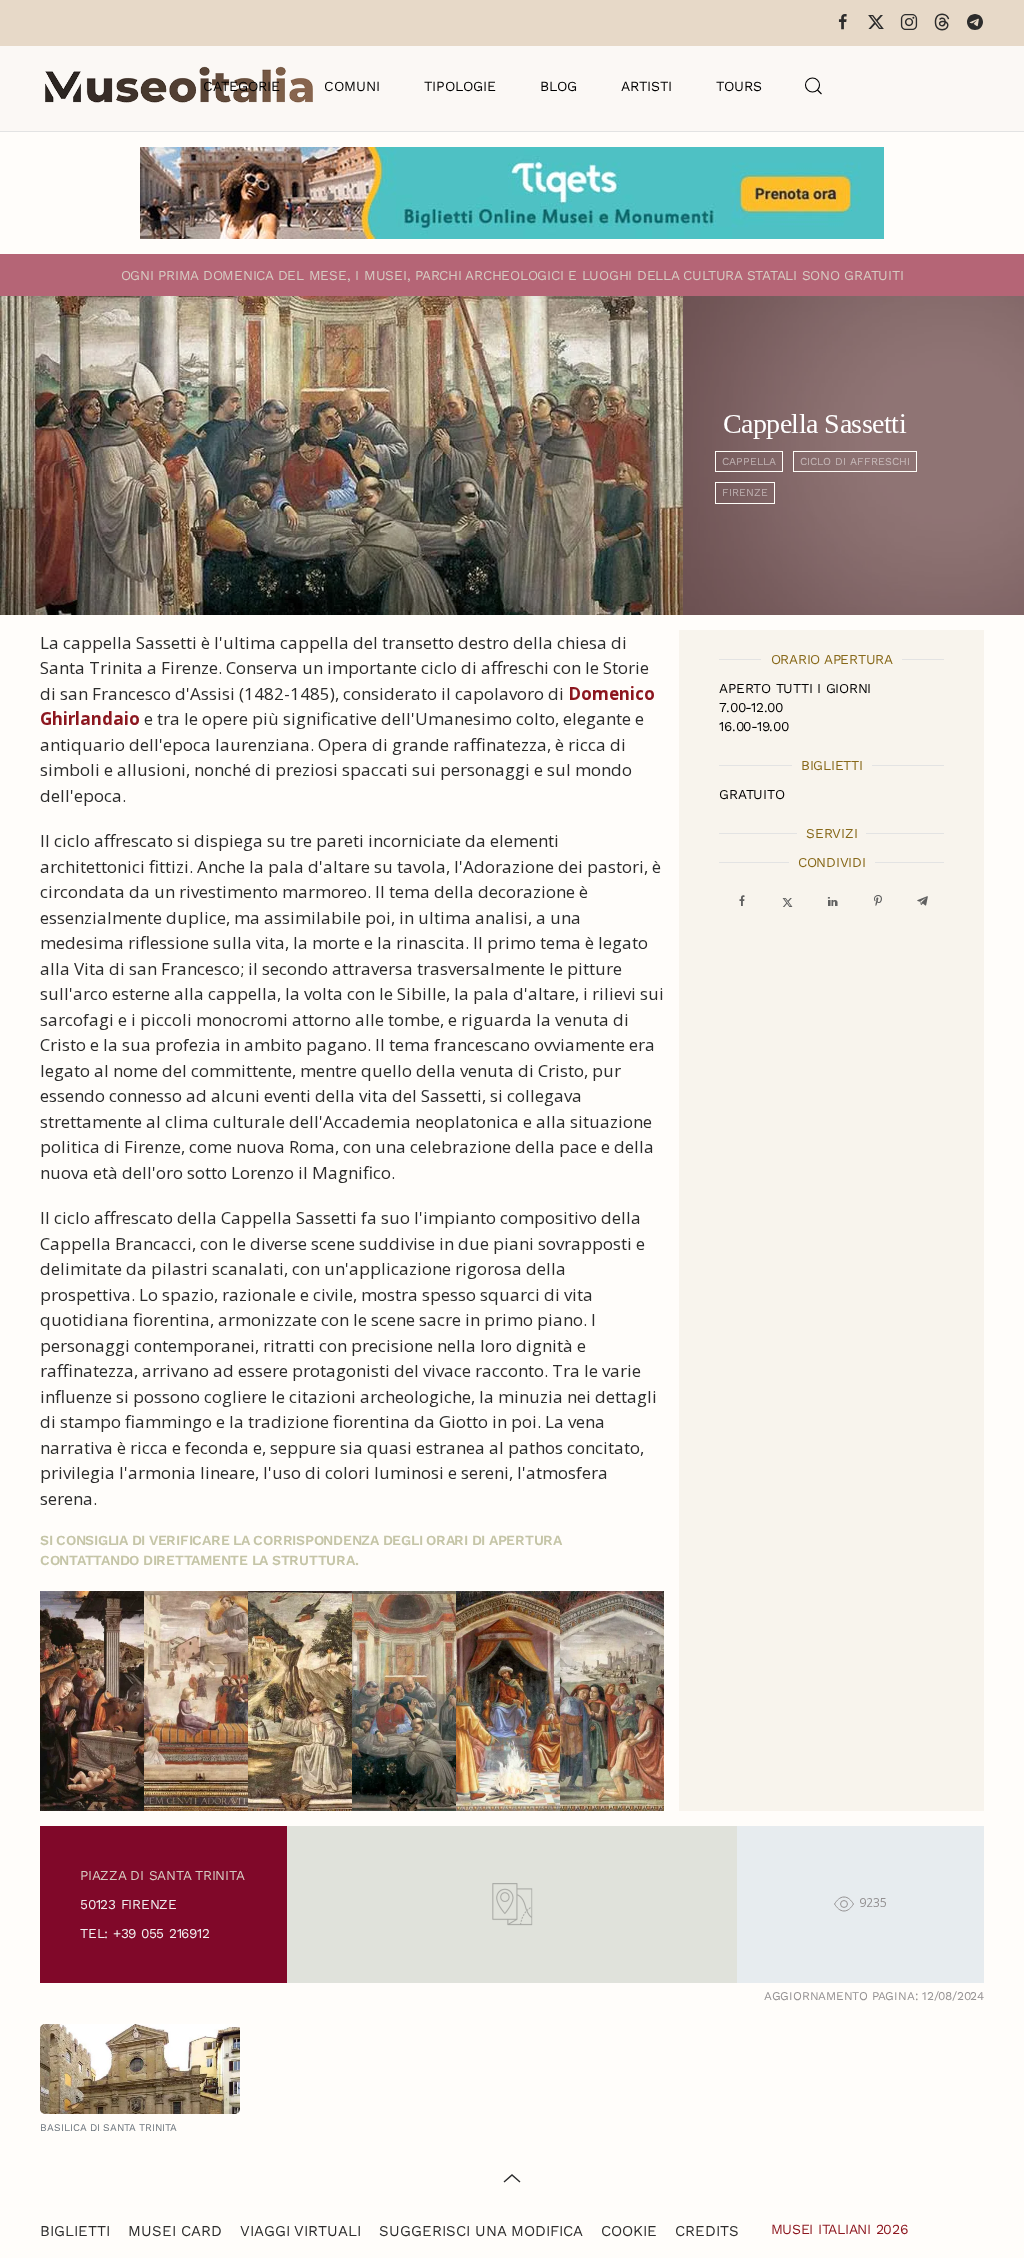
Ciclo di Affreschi (855, 461)
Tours (739, 86)
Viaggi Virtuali (300, 2231)
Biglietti (75, 2231)
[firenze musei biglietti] (512, 193)
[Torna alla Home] (179, 86)
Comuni (352, 86)
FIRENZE (745, 492)
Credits (707, 2231)
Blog (558, 86)
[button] (814, 86)
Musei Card (175, 2231)
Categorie (241, 86)
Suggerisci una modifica (481, 2231)
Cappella (749, 461)
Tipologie (460, 86)
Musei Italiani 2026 (840, 2229)
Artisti (646, 86)
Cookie (629, 2231)
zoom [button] (93, 1701)
